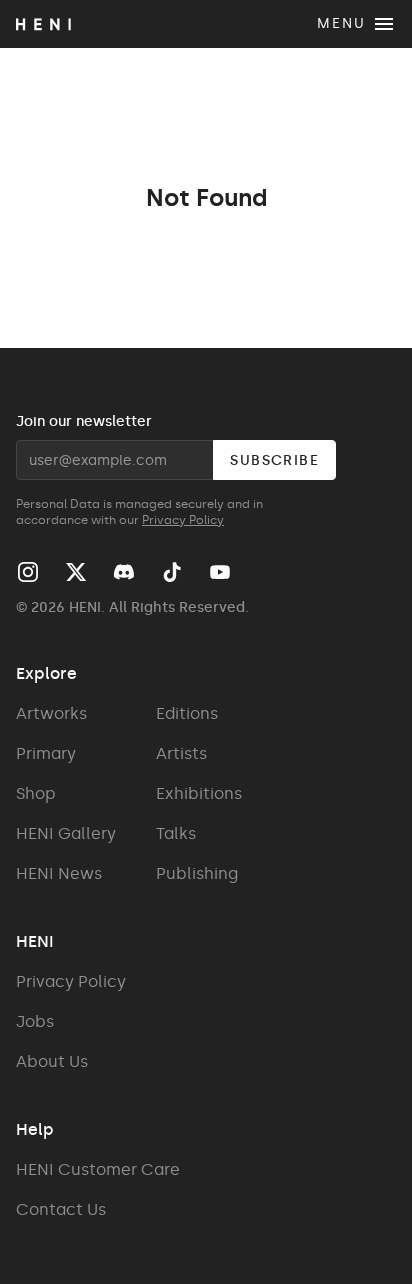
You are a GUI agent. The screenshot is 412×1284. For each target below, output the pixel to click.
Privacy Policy (183, 520)
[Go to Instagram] (28, 572)
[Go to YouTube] (220, 572)
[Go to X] (76, 572)
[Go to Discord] (124, 572)
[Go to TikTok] (172, 572)
